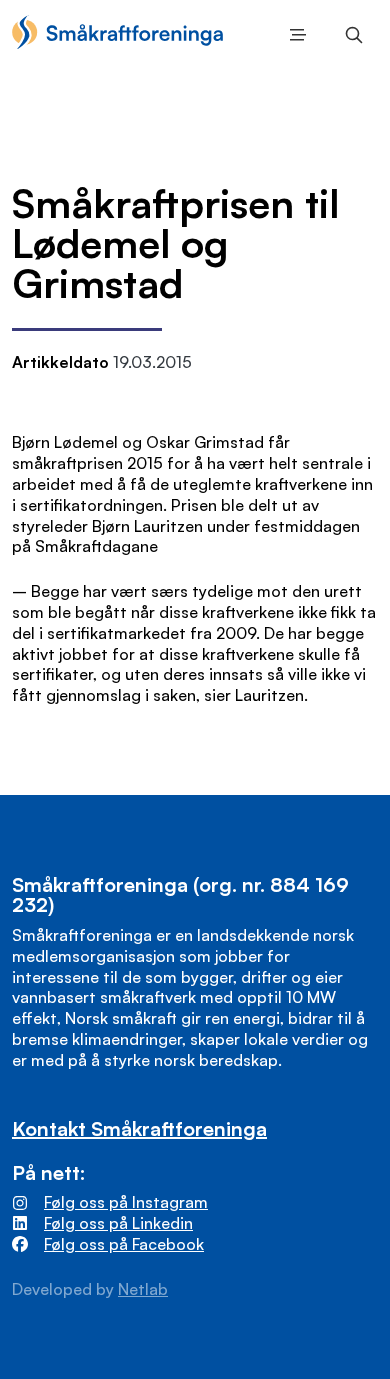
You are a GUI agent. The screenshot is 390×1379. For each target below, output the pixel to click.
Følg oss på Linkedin (118, 1223)
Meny (294, 35)
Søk (350, 35)
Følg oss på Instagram (126, 1202)
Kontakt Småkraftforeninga (139, 1128)
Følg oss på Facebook (124, 1244)
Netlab (143, 1289)
